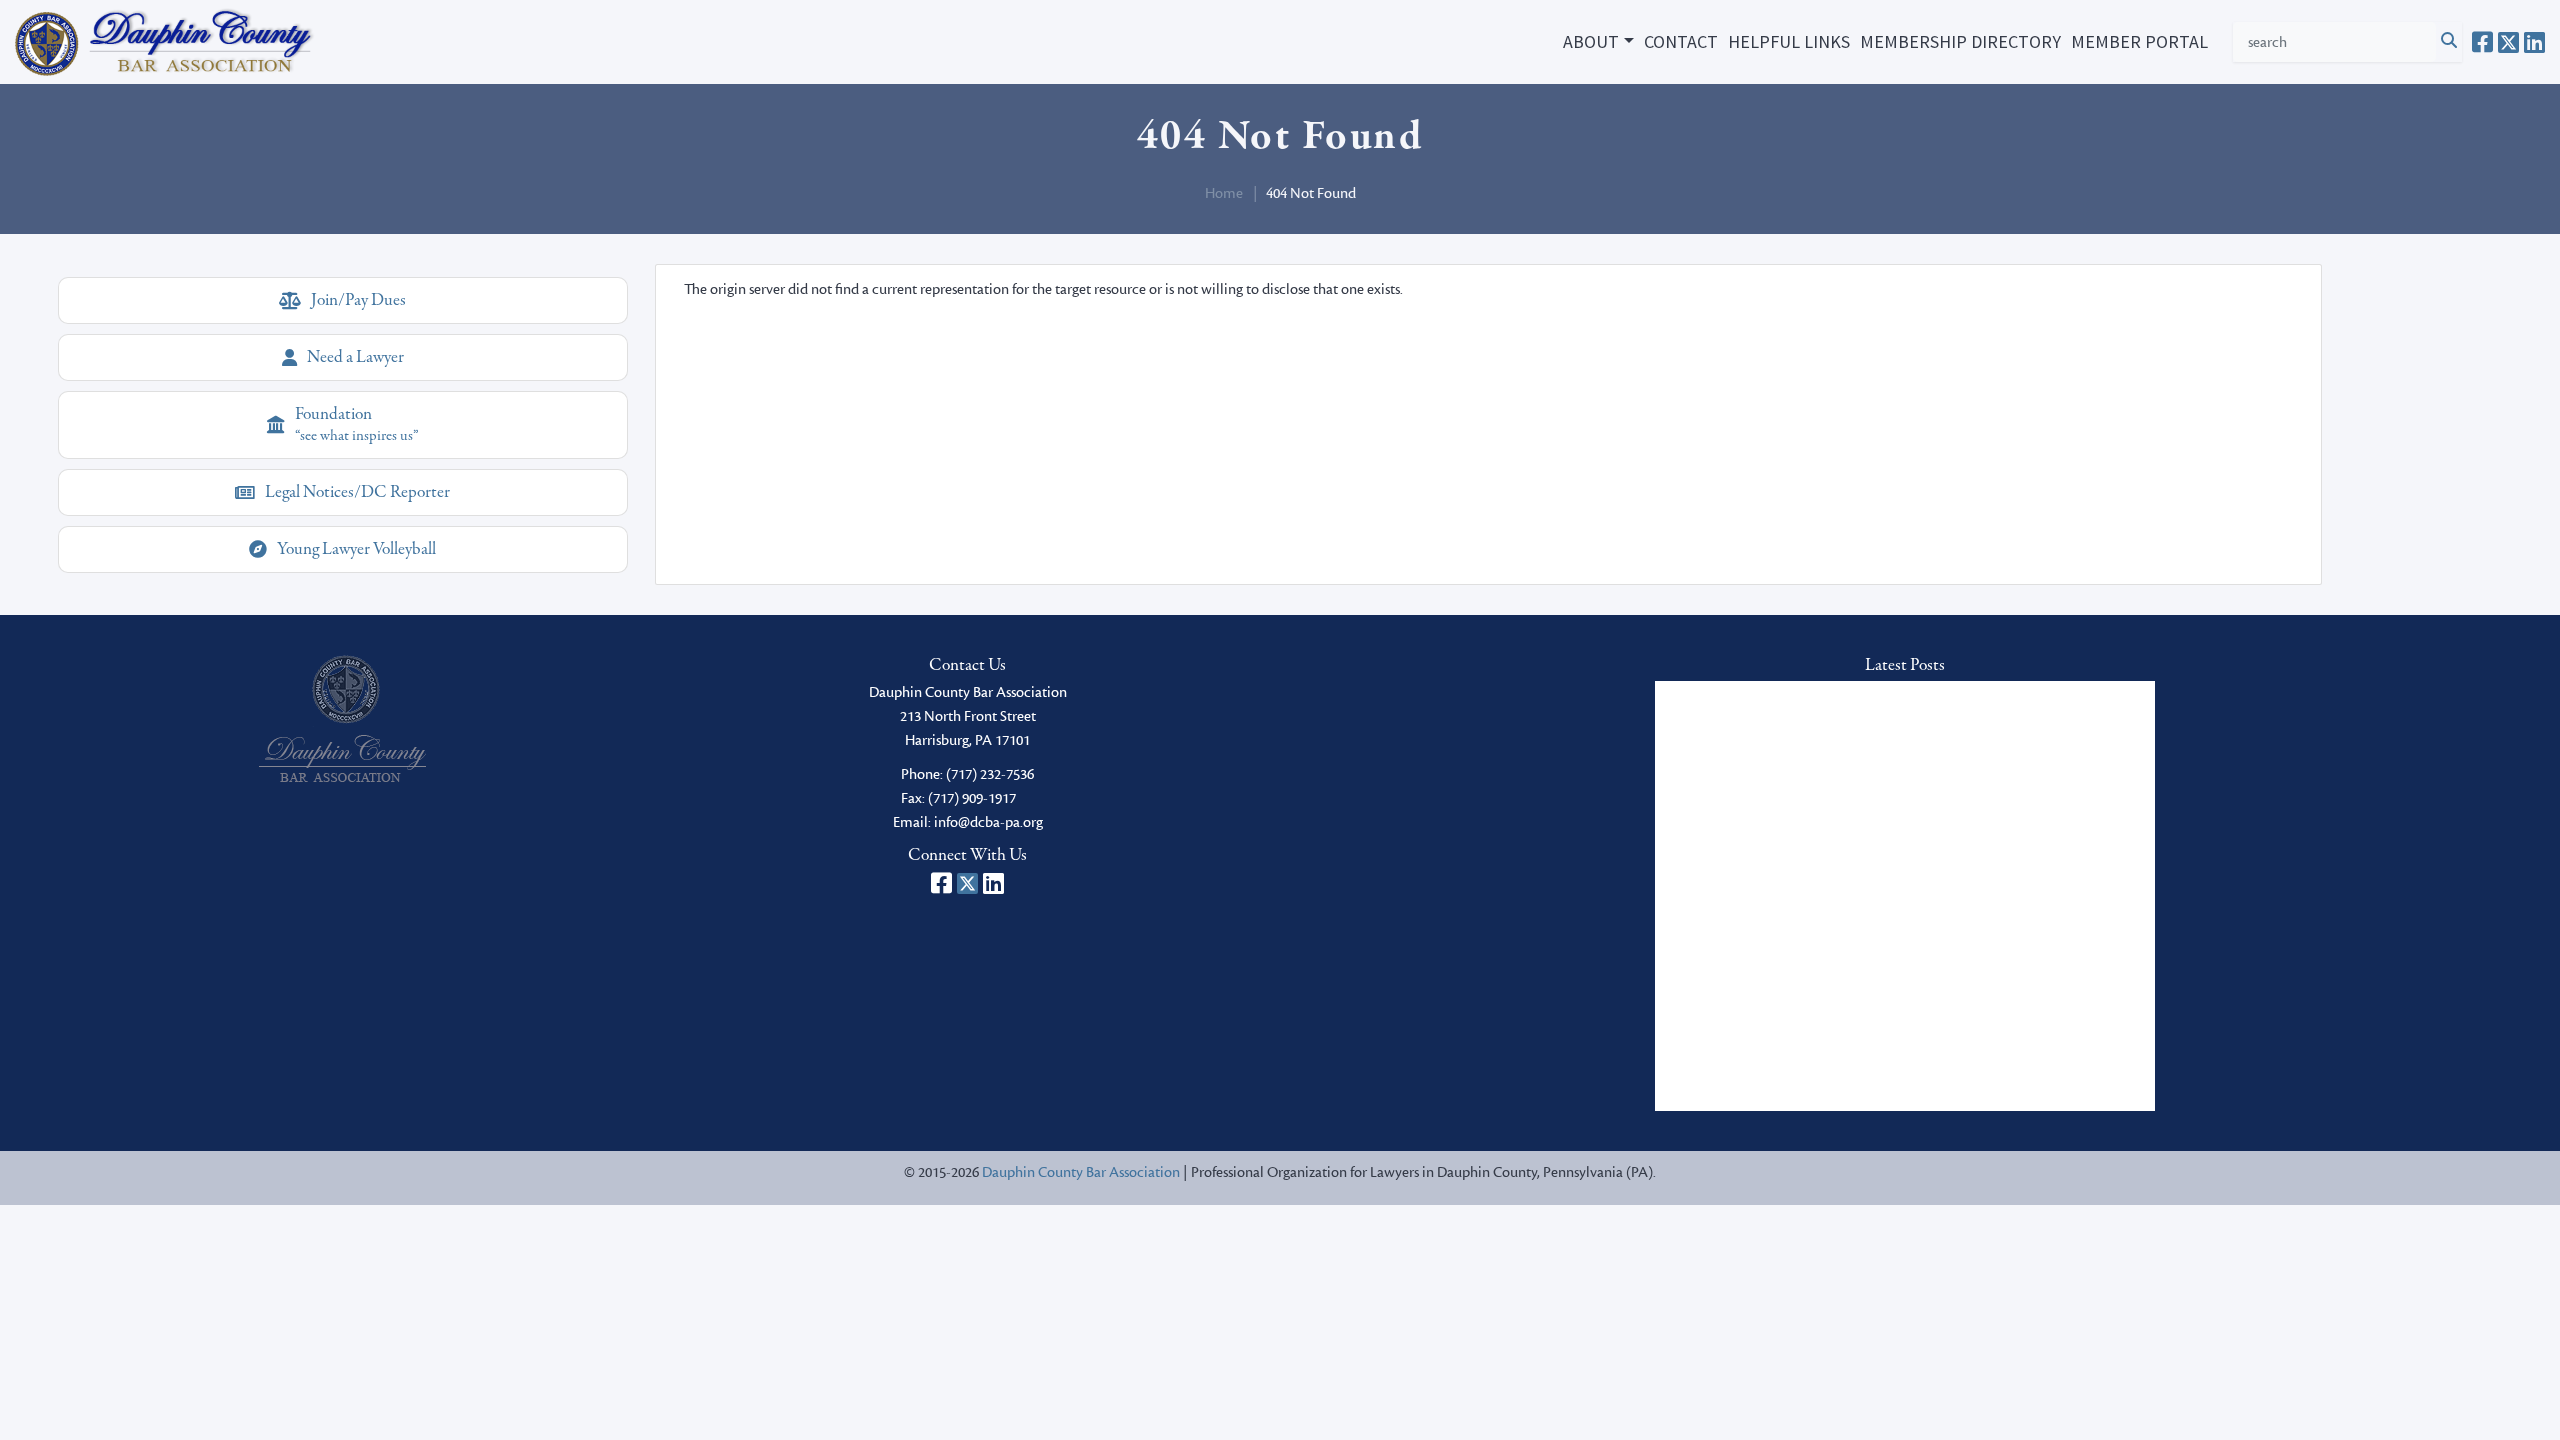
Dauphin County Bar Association (1081, 1172)
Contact (1681, 41)
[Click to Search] (2449, 42)
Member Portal (2139, 41)
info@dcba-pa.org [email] (988, 822)
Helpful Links (1789, 41)
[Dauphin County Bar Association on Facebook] (2482, 42)
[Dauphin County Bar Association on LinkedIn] (2534, 42)
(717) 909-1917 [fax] (972, 798)
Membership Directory (1960, 41)
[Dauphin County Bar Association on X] (2508, 42)
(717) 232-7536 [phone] (990, 774)
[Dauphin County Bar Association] (342, 718)
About (1591, 41)
